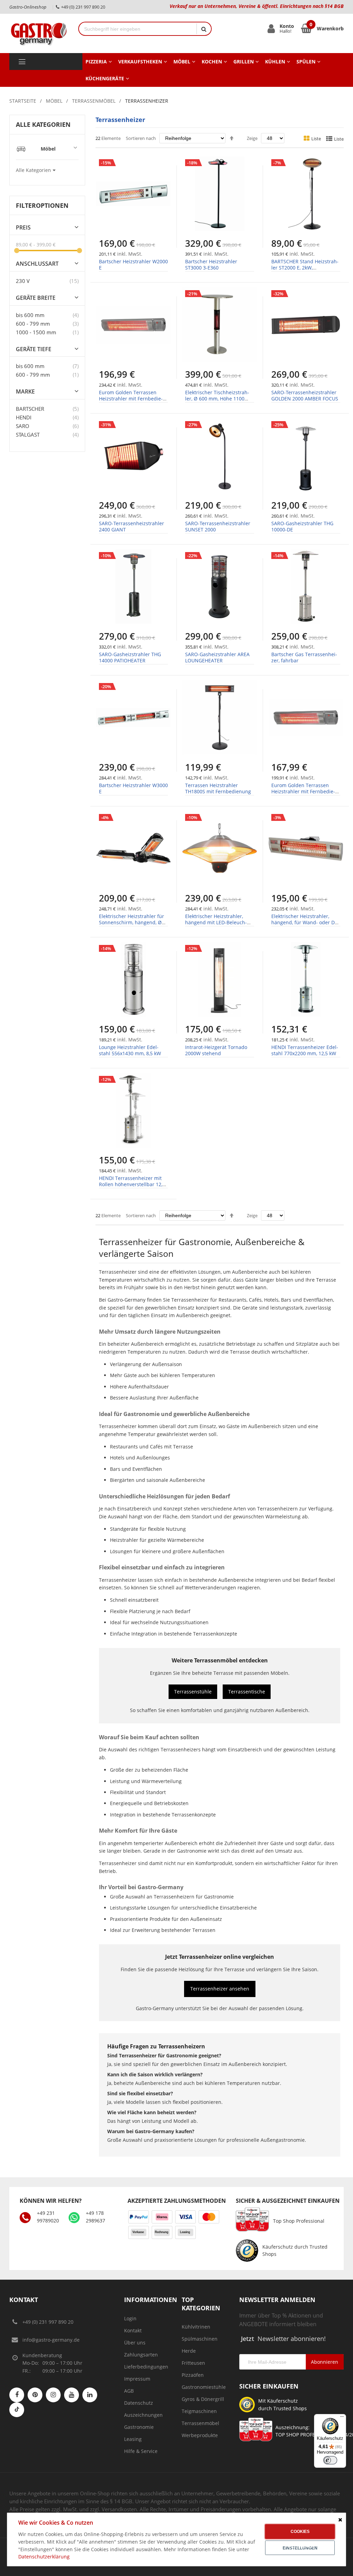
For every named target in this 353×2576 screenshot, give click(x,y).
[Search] (204, 29)
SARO (23, 426)
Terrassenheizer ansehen (220, 1989)
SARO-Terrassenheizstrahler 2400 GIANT (132, 526)
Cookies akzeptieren (300, 2534)
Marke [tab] (25, 392)
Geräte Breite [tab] (36, 298)
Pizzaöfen (193, 2375)
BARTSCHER (30, 409)
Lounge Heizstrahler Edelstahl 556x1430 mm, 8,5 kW (130, 1050)
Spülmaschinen (200, 2339)
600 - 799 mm (33, 324)
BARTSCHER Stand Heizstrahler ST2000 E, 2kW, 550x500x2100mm (305, 268)
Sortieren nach (141, 138)
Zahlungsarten (141, 2355)
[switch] (330, 2460)
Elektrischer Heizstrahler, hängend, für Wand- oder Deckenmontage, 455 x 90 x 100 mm (305, 926)
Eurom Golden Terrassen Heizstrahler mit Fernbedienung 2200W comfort (131, 399)
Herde (189, 2351)
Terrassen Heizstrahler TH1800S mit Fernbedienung (218, 788)
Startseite (23, 101)
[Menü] (342, 2418)
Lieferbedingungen (146, 2367)
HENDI (24, 417)
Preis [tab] (23, 228)
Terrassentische (247, 1692)
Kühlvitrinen (196, 2327)
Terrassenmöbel (94, 101)
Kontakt (133, 2330)
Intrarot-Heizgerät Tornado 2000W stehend (216, 1050)
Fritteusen (193, 2363)
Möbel (54, 101)
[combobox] (138, 29)
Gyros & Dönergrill (203, 2399)
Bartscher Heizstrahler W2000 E (133, 264)
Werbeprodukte (200, 2435)
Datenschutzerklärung (44, 2557)
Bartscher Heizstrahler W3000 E (133, 788)
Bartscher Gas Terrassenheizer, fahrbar (304, 657)
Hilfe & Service (141, 2451)
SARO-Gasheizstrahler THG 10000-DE (302, 526)
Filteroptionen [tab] (42, 205)
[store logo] (39, 33)
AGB (129, 2391)
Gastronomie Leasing (139, 2433)
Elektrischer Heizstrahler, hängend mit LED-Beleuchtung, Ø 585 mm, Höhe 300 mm (216, 926)
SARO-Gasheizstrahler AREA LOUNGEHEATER (217, 657)
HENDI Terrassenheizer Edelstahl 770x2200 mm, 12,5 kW (305, 1050)
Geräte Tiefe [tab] (34, 349)
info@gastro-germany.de (51, 2340)
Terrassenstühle (193, 1692)
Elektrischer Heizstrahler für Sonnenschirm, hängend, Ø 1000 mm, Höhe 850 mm (132, 922)
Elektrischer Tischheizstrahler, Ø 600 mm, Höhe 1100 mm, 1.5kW (217, 399)
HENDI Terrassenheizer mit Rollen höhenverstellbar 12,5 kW (132, 1184)
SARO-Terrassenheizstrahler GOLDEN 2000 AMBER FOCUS (305, 395)
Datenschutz (139, 2403)
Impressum (137, 2379)
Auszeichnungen (143, 2415)
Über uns (135, 2343)
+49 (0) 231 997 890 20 (48, 2322)
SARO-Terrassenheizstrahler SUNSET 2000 (218, 526)
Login (130, 2318)
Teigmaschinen (199, 2411)
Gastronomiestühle (204, 2387)
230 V (23, 281)
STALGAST (28, 435)
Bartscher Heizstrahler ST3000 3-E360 (211, 264)
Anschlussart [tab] (37, 264)
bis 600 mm (30, 315)
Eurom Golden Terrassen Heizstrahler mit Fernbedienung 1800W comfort (303, 791)
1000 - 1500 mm (36, 332)
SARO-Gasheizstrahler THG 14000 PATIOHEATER (130, 657)
